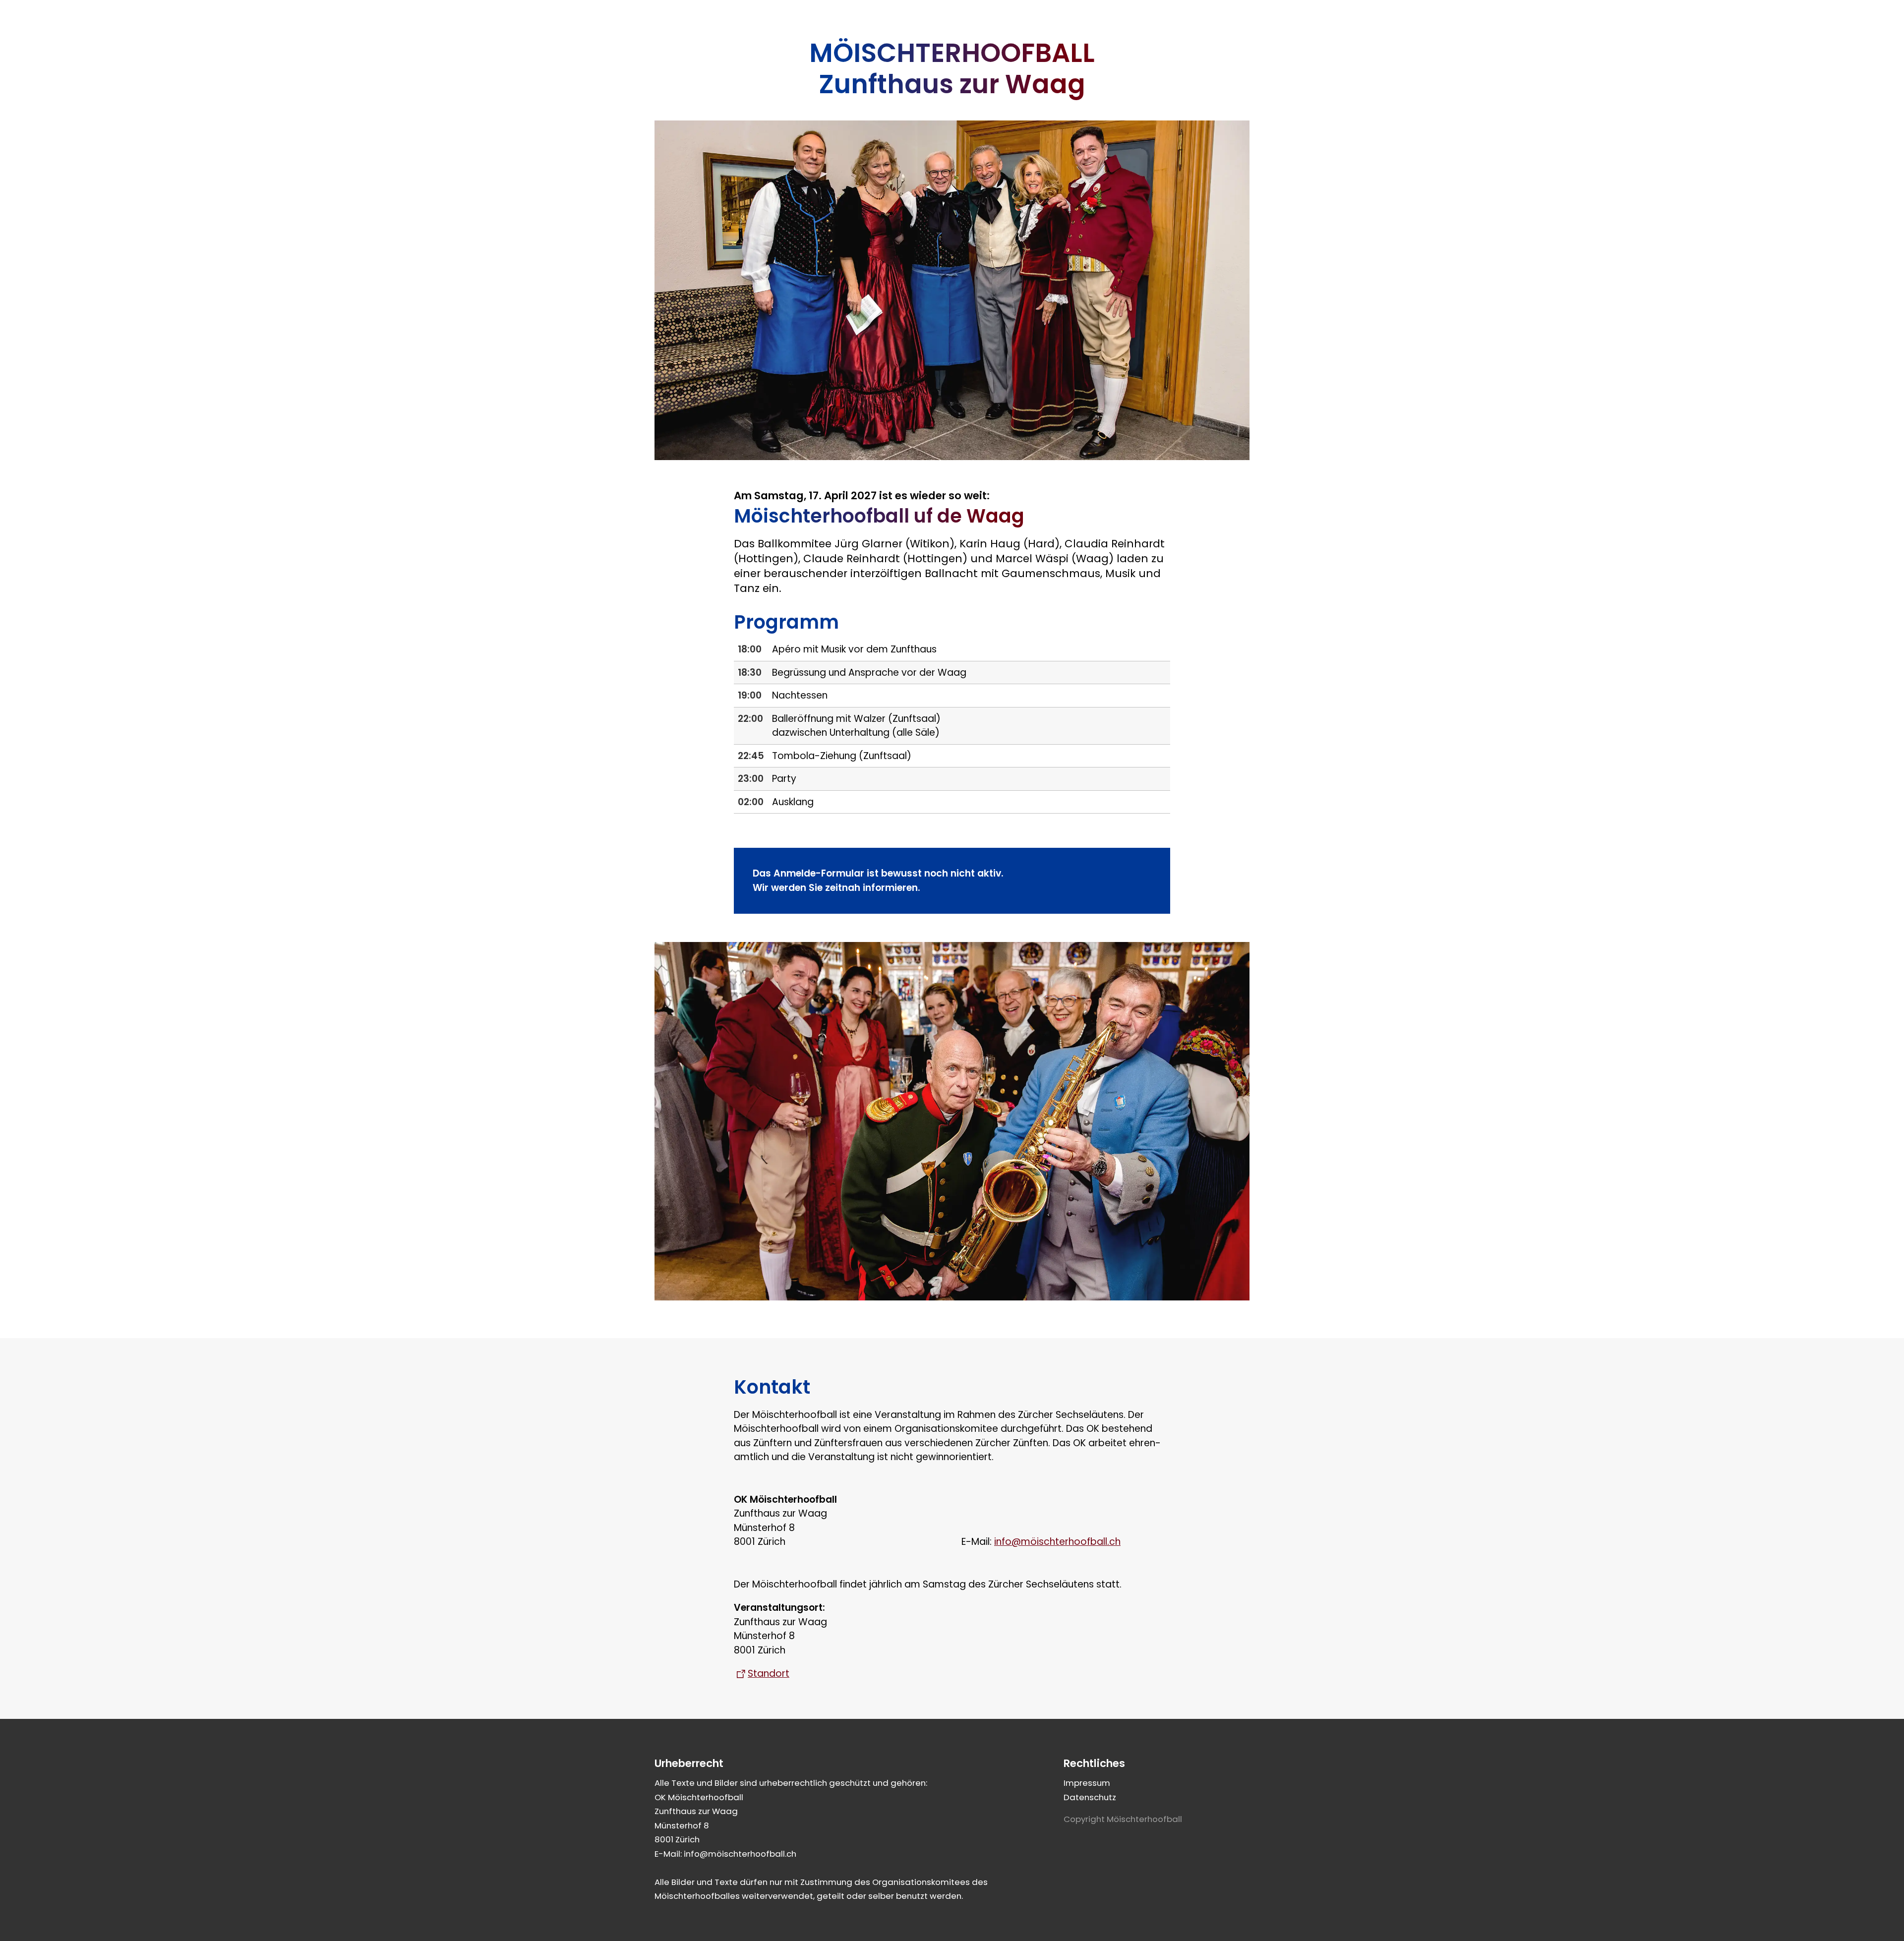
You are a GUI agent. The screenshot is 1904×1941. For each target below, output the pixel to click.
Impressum (1087, 1783)
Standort (769, 1674)
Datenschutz (1090, 1797)
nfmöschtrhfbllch (1058, 1542)
